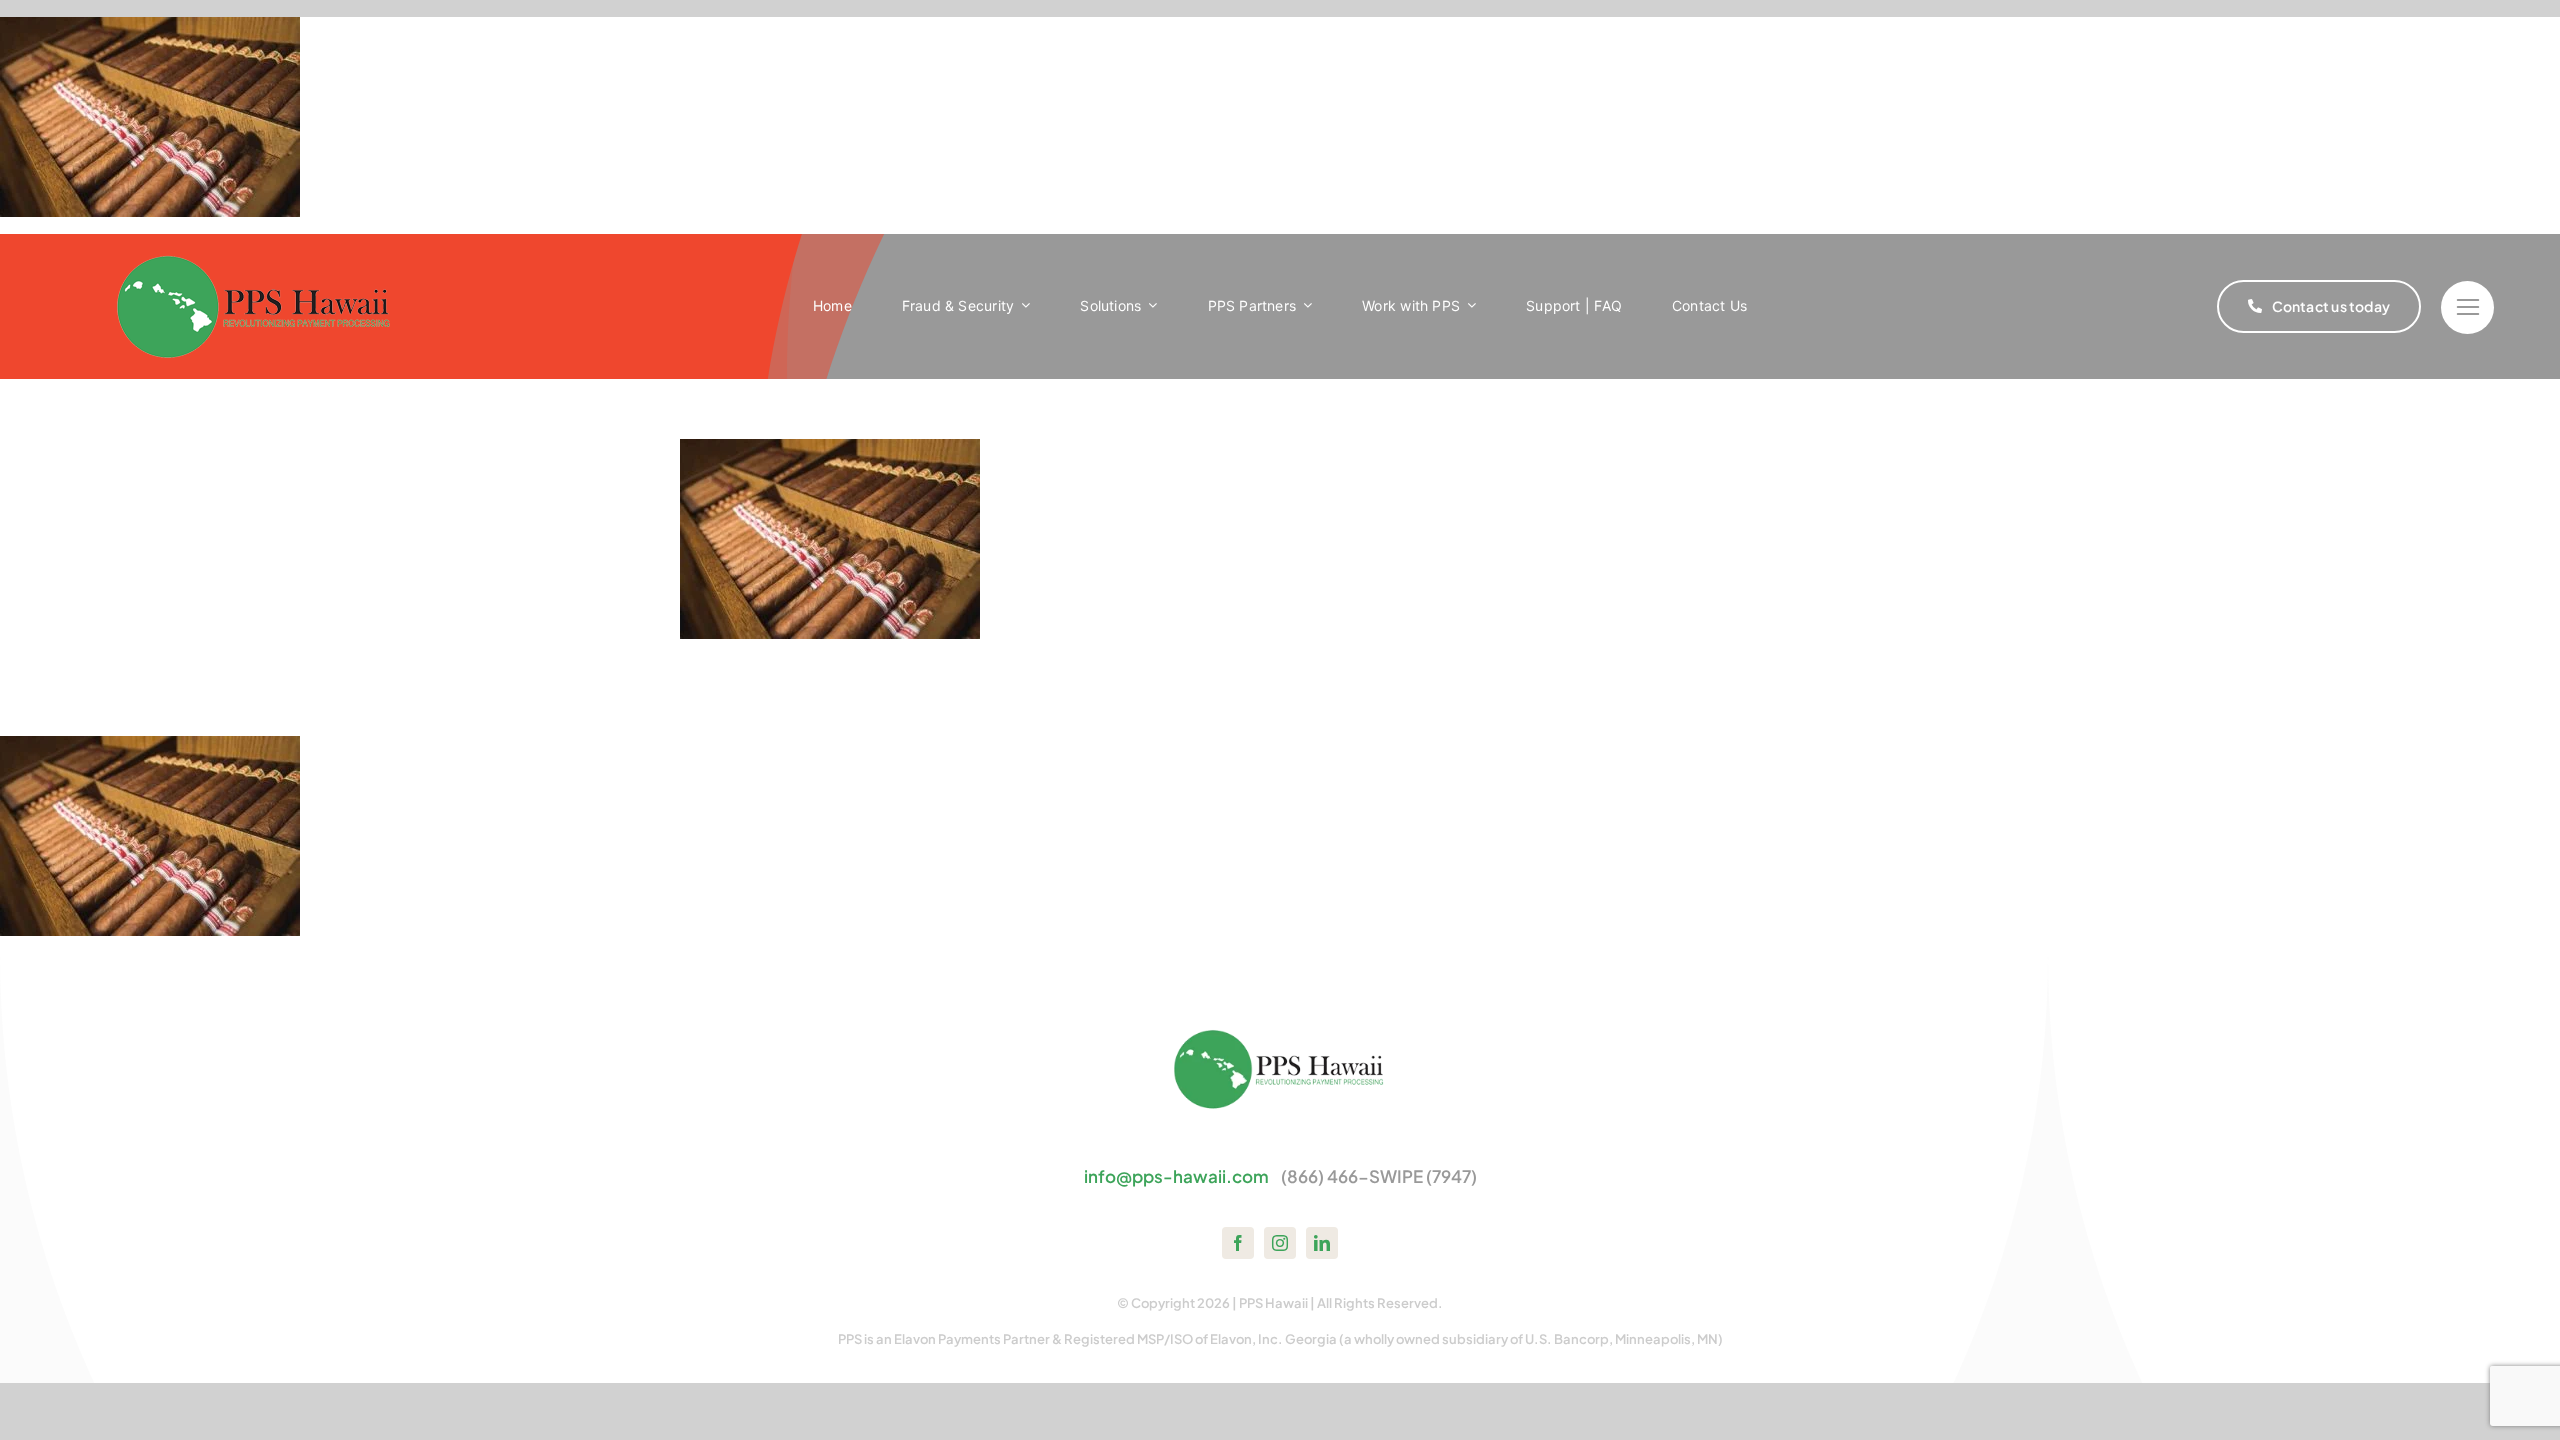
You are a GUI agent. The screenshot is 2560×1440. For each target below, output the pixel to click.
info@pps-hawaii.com (1176, 1176)
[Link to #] (2467, 307)
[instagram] (1280, 1243)
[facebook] (1238, 1243)
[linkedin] (1322, 1243)
